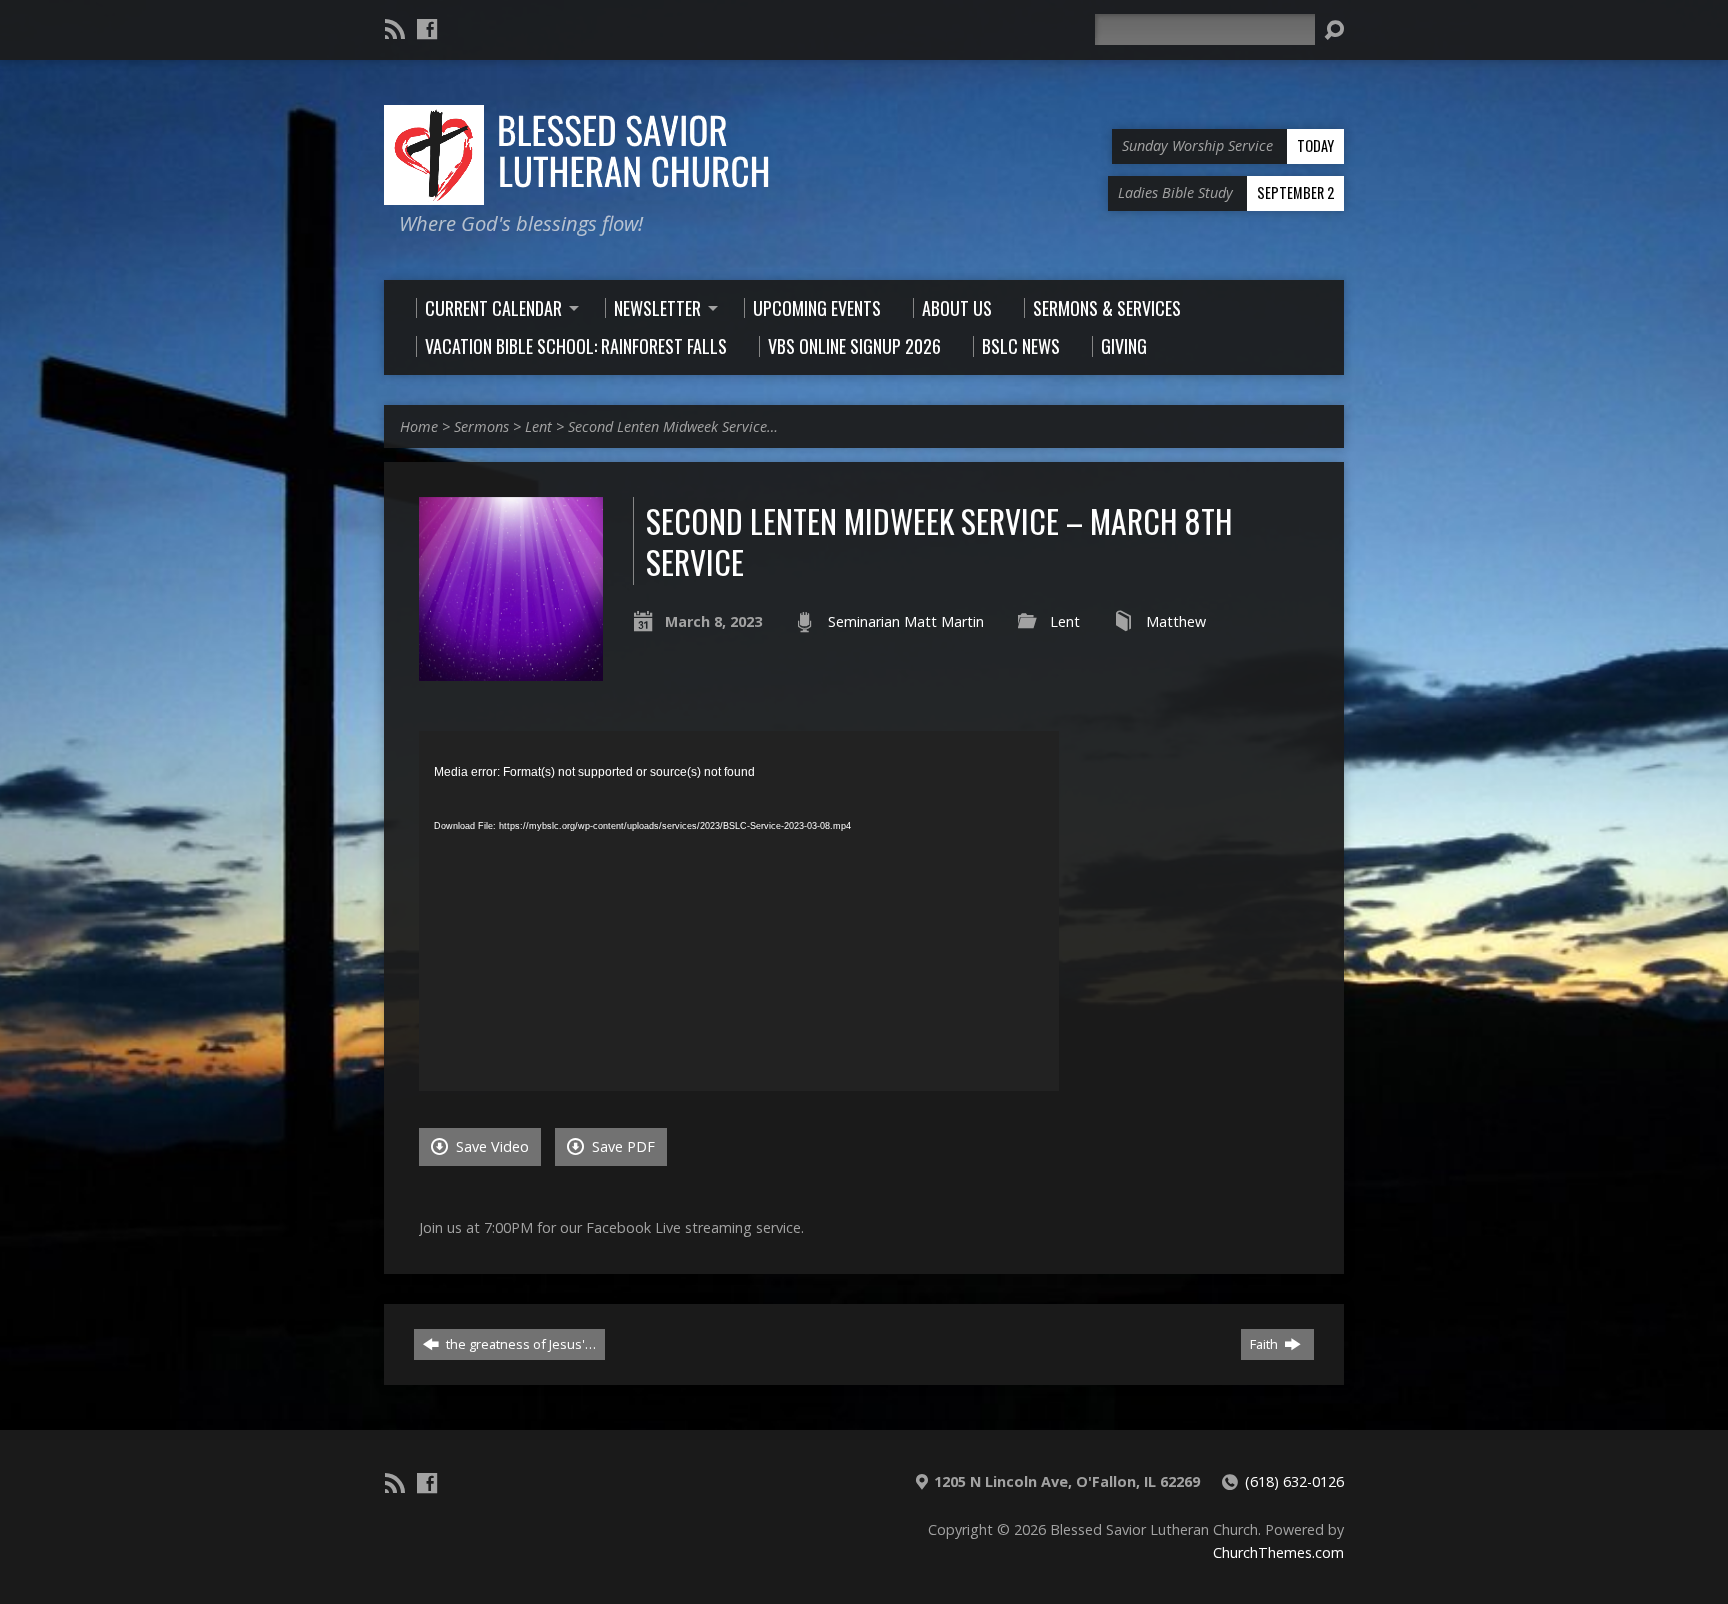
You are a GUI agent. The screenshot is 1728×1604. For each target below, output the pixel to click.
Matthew (1176, 621)
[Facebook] (427, 29)
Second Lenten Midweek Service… (673, 426)
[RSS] (395, 29)
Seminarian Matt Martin (906, 621)
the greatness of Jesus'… (519, 1344)
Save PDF (621, 1146)
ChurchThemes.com (1278, 1552)
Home (419, 426)
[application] (739, 911)
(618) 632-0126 (1294, 1481)
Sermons (481, 426)
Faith (1265, 1344)
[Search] (1334, 30)
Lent (538, 426)
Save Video (490, 1146)
